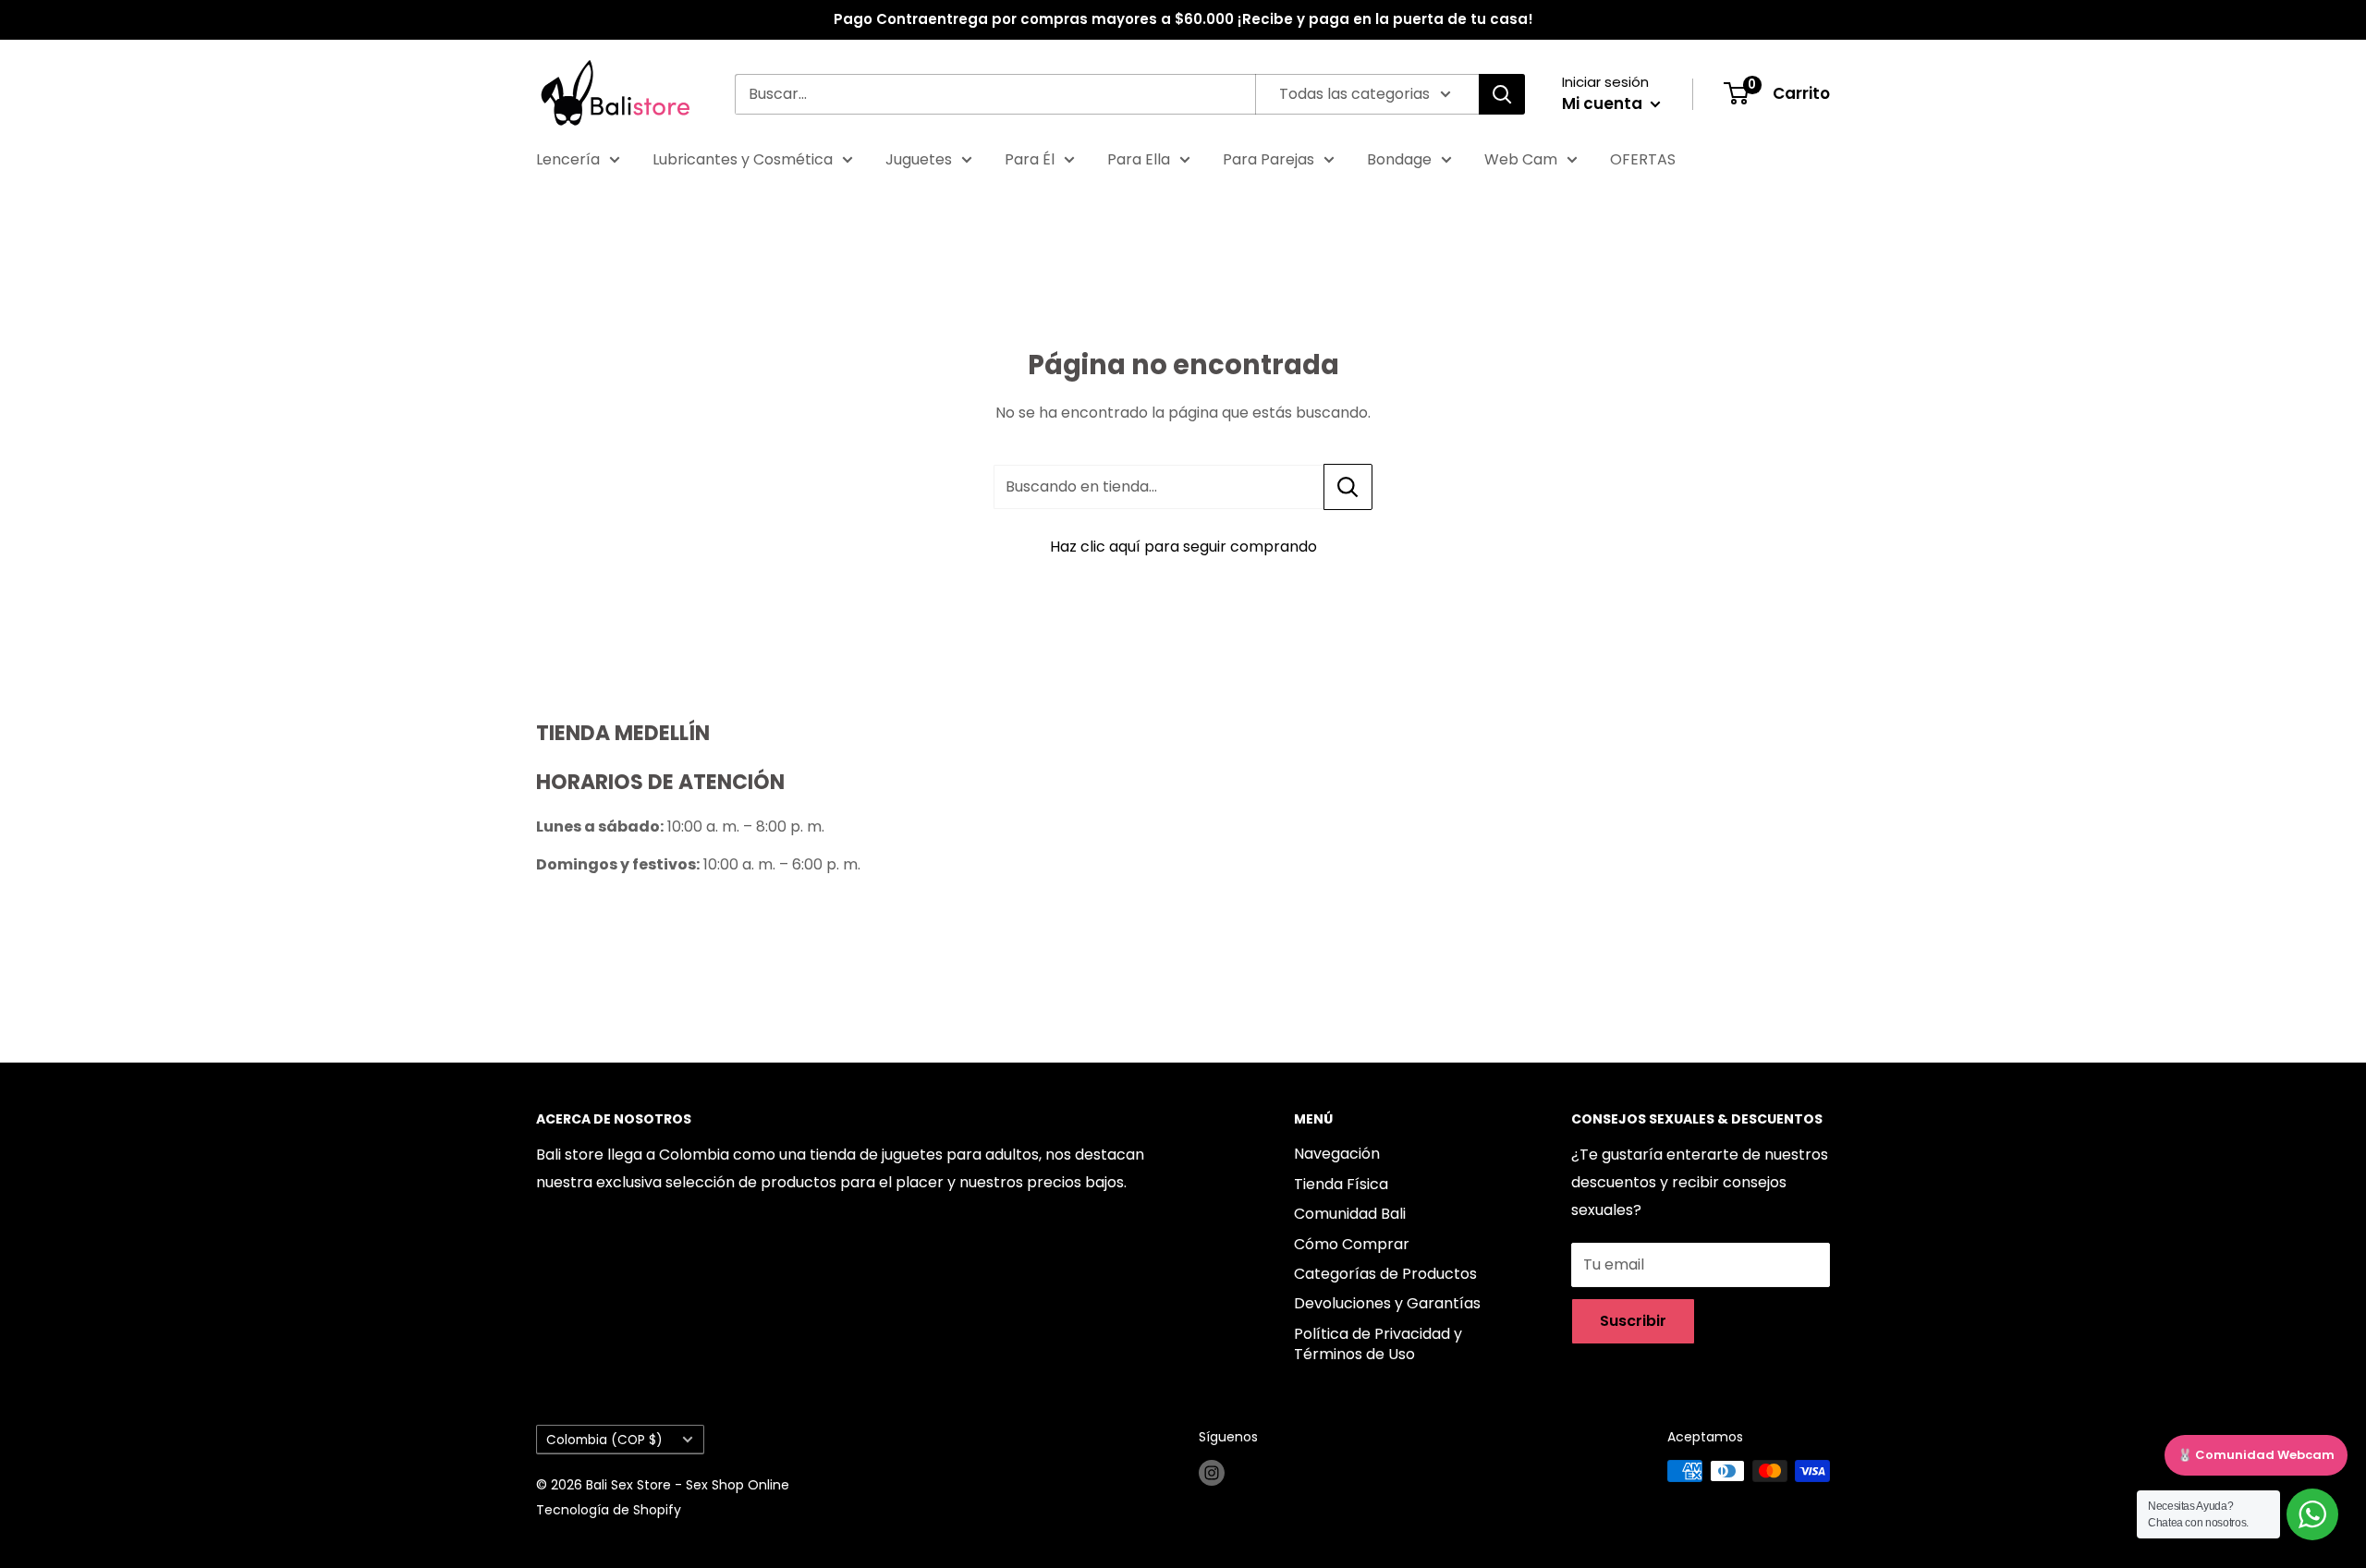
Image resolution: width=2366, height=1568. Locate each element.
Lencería (568, 159)
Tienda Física (1341, 1184)
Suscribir (1633, 1321)
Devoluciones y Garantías (1387, 1303)
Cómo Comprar (1352, 1244)
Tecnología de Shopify (609, 1510)
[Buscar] (1502, 94)
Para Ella (1139, 159)
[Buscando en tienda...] (1348, 487)
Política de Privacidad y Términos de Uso (1378, 1344)
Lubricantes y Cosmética (743, 159)
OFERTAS (1643, 159)
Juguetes (919, 159)
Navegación (1337, 1154)
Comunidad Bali (1350, 1214)
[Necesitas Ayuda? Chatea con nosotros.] (2312, 1514)
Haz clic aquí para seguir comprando (1183, 547)
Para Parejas (1268, 159)
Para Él (1030, 159)
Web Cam (1521, 159)
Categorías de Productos (1385, 1274)
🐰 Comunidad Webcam (2256, 1455)
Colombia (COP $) (604, 1440)
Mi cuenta (1604, 103)
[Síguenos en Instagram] (1212, 1473)
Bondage (1399, 159)
